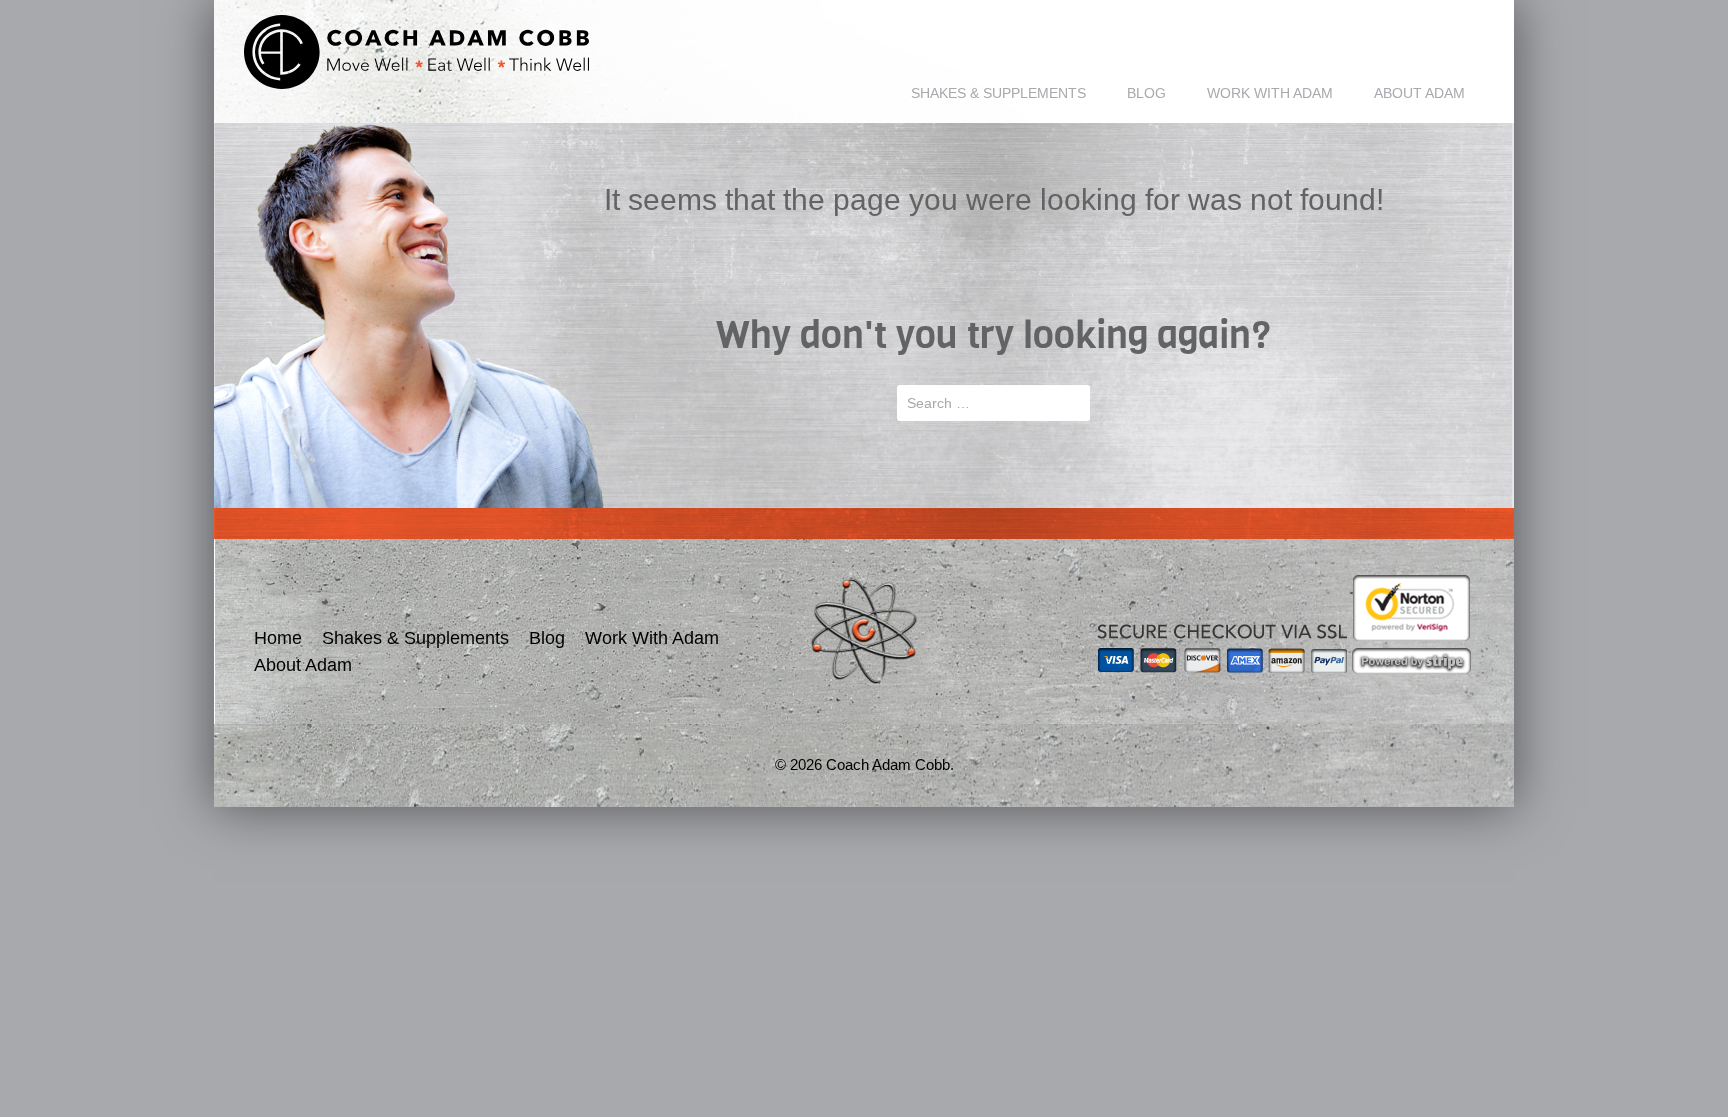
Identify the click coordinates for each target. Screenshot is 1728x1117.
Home (278, 638)
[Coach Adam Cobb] (416, 52)
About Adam (1419, 93)
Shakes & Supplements (998, 93)
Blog (1146, 93)
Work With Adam (1270, 93)
